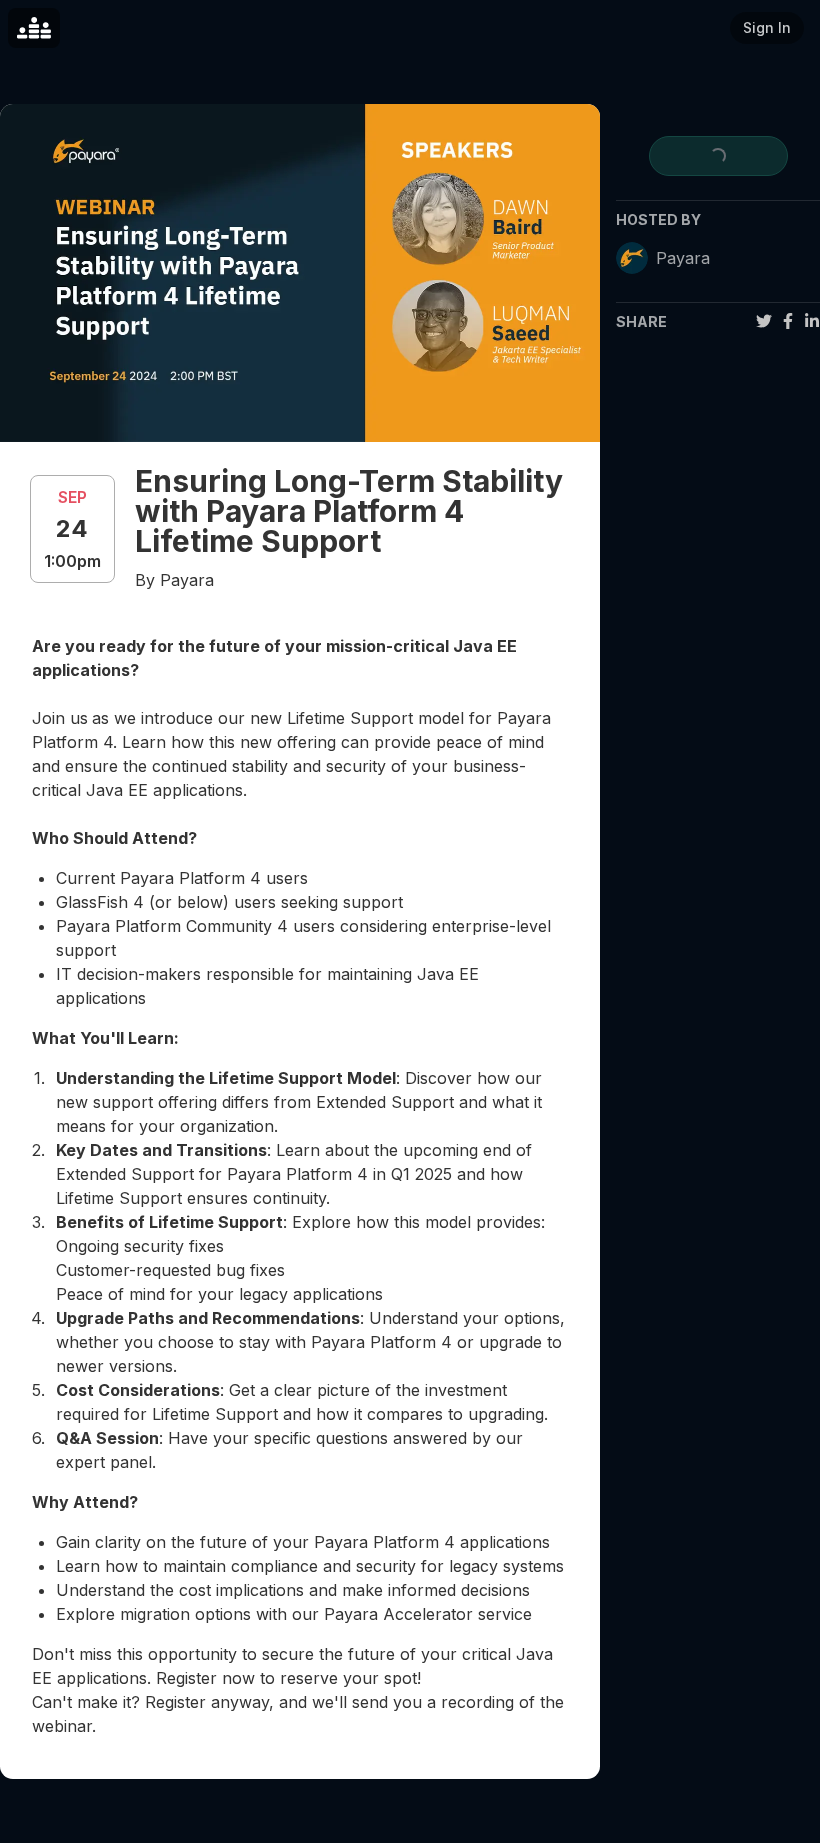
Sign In (767, 27)
